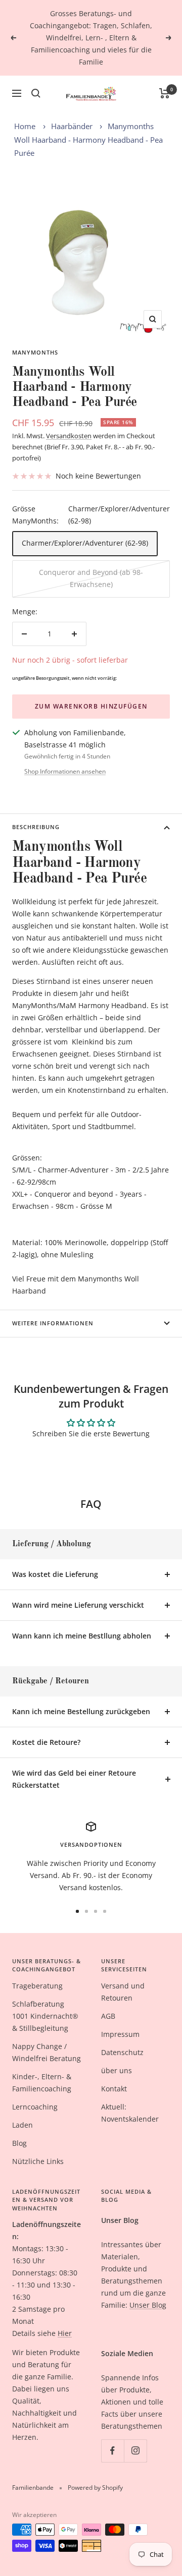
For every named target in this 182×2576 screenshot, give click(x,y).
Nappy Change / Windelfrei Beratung (47, 2052)
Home (25, 126)
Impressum (120, 2034)
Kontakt (114, 2089)
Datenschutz (122, 2052)
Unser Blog (148, 2305)
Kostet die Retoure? (46, 1742)
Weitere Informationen (53, 1323)
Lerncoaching (35, 2107)
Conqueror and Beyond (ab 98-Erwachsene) (91, 578)
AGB (108, 2016)
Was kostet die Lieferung (55, 1574)
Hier (65, 2333)
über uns (117, 2070)
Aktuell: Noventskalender (130, 2113)
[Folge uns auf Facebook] (112, 2451)
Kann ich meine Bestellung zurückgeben (81, 1711)
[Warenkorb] (165, 93)
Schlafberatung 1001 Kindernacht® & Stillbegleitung (45, 2016)
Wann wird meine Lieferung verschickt (78, 1605)
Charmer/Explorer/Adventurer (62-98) (85, 543)
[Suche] (36, 93)
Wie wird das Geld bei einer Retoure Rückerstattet (74, 1779)
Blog (19, 2143)
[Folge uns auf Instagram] (135, 2451)
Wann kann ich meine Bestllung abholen (82, 1636)
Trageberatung (37, 1986)
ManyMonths (35, 352)
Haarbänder (72, 126)
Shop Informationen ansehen (65, 771)
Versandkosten (69, 436)
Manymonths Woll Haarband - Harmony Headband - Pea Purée (88, 139)
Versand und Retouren (123, 1992)
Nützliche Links (38, 2161)
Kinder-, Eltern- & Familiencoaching (42, 2083)
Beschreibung (36, 827)
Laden (22, 2125)
